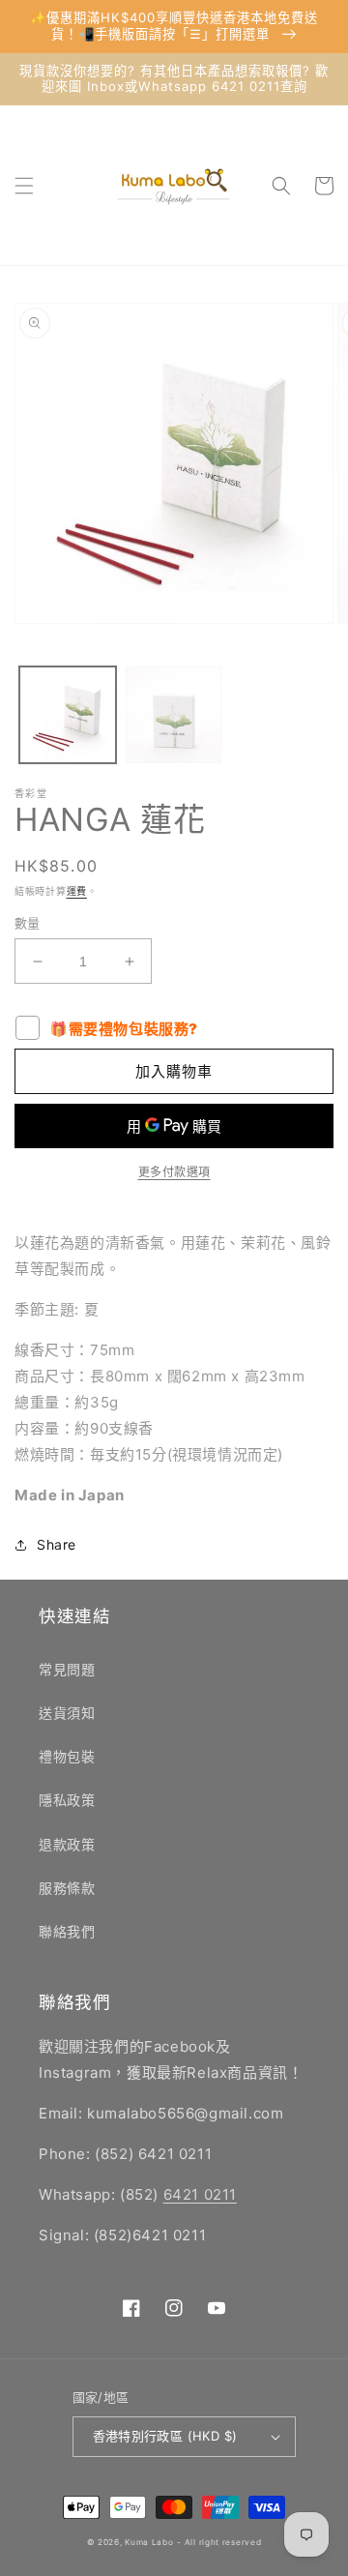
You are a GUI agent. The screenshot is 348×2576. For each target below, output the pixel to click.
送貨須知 (67, 1713)
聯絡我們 (67, 1931)
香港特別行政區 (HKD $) (165, 2436)
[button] (24, 186)
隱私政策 (67, 1800)
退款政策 (67, 1844)
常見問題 (67, 1669)
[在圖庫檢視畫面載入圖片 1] (68, 715)
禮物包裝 (67, 1756)
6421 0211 (200, 2194)
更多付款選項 (174, 1172)
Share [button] (57, 1544)
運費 (77, 891)
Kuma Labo (149, 2542)
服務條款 (67, 1888)
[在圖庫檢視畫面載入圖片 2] (174, 715)
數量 (28, 923)
